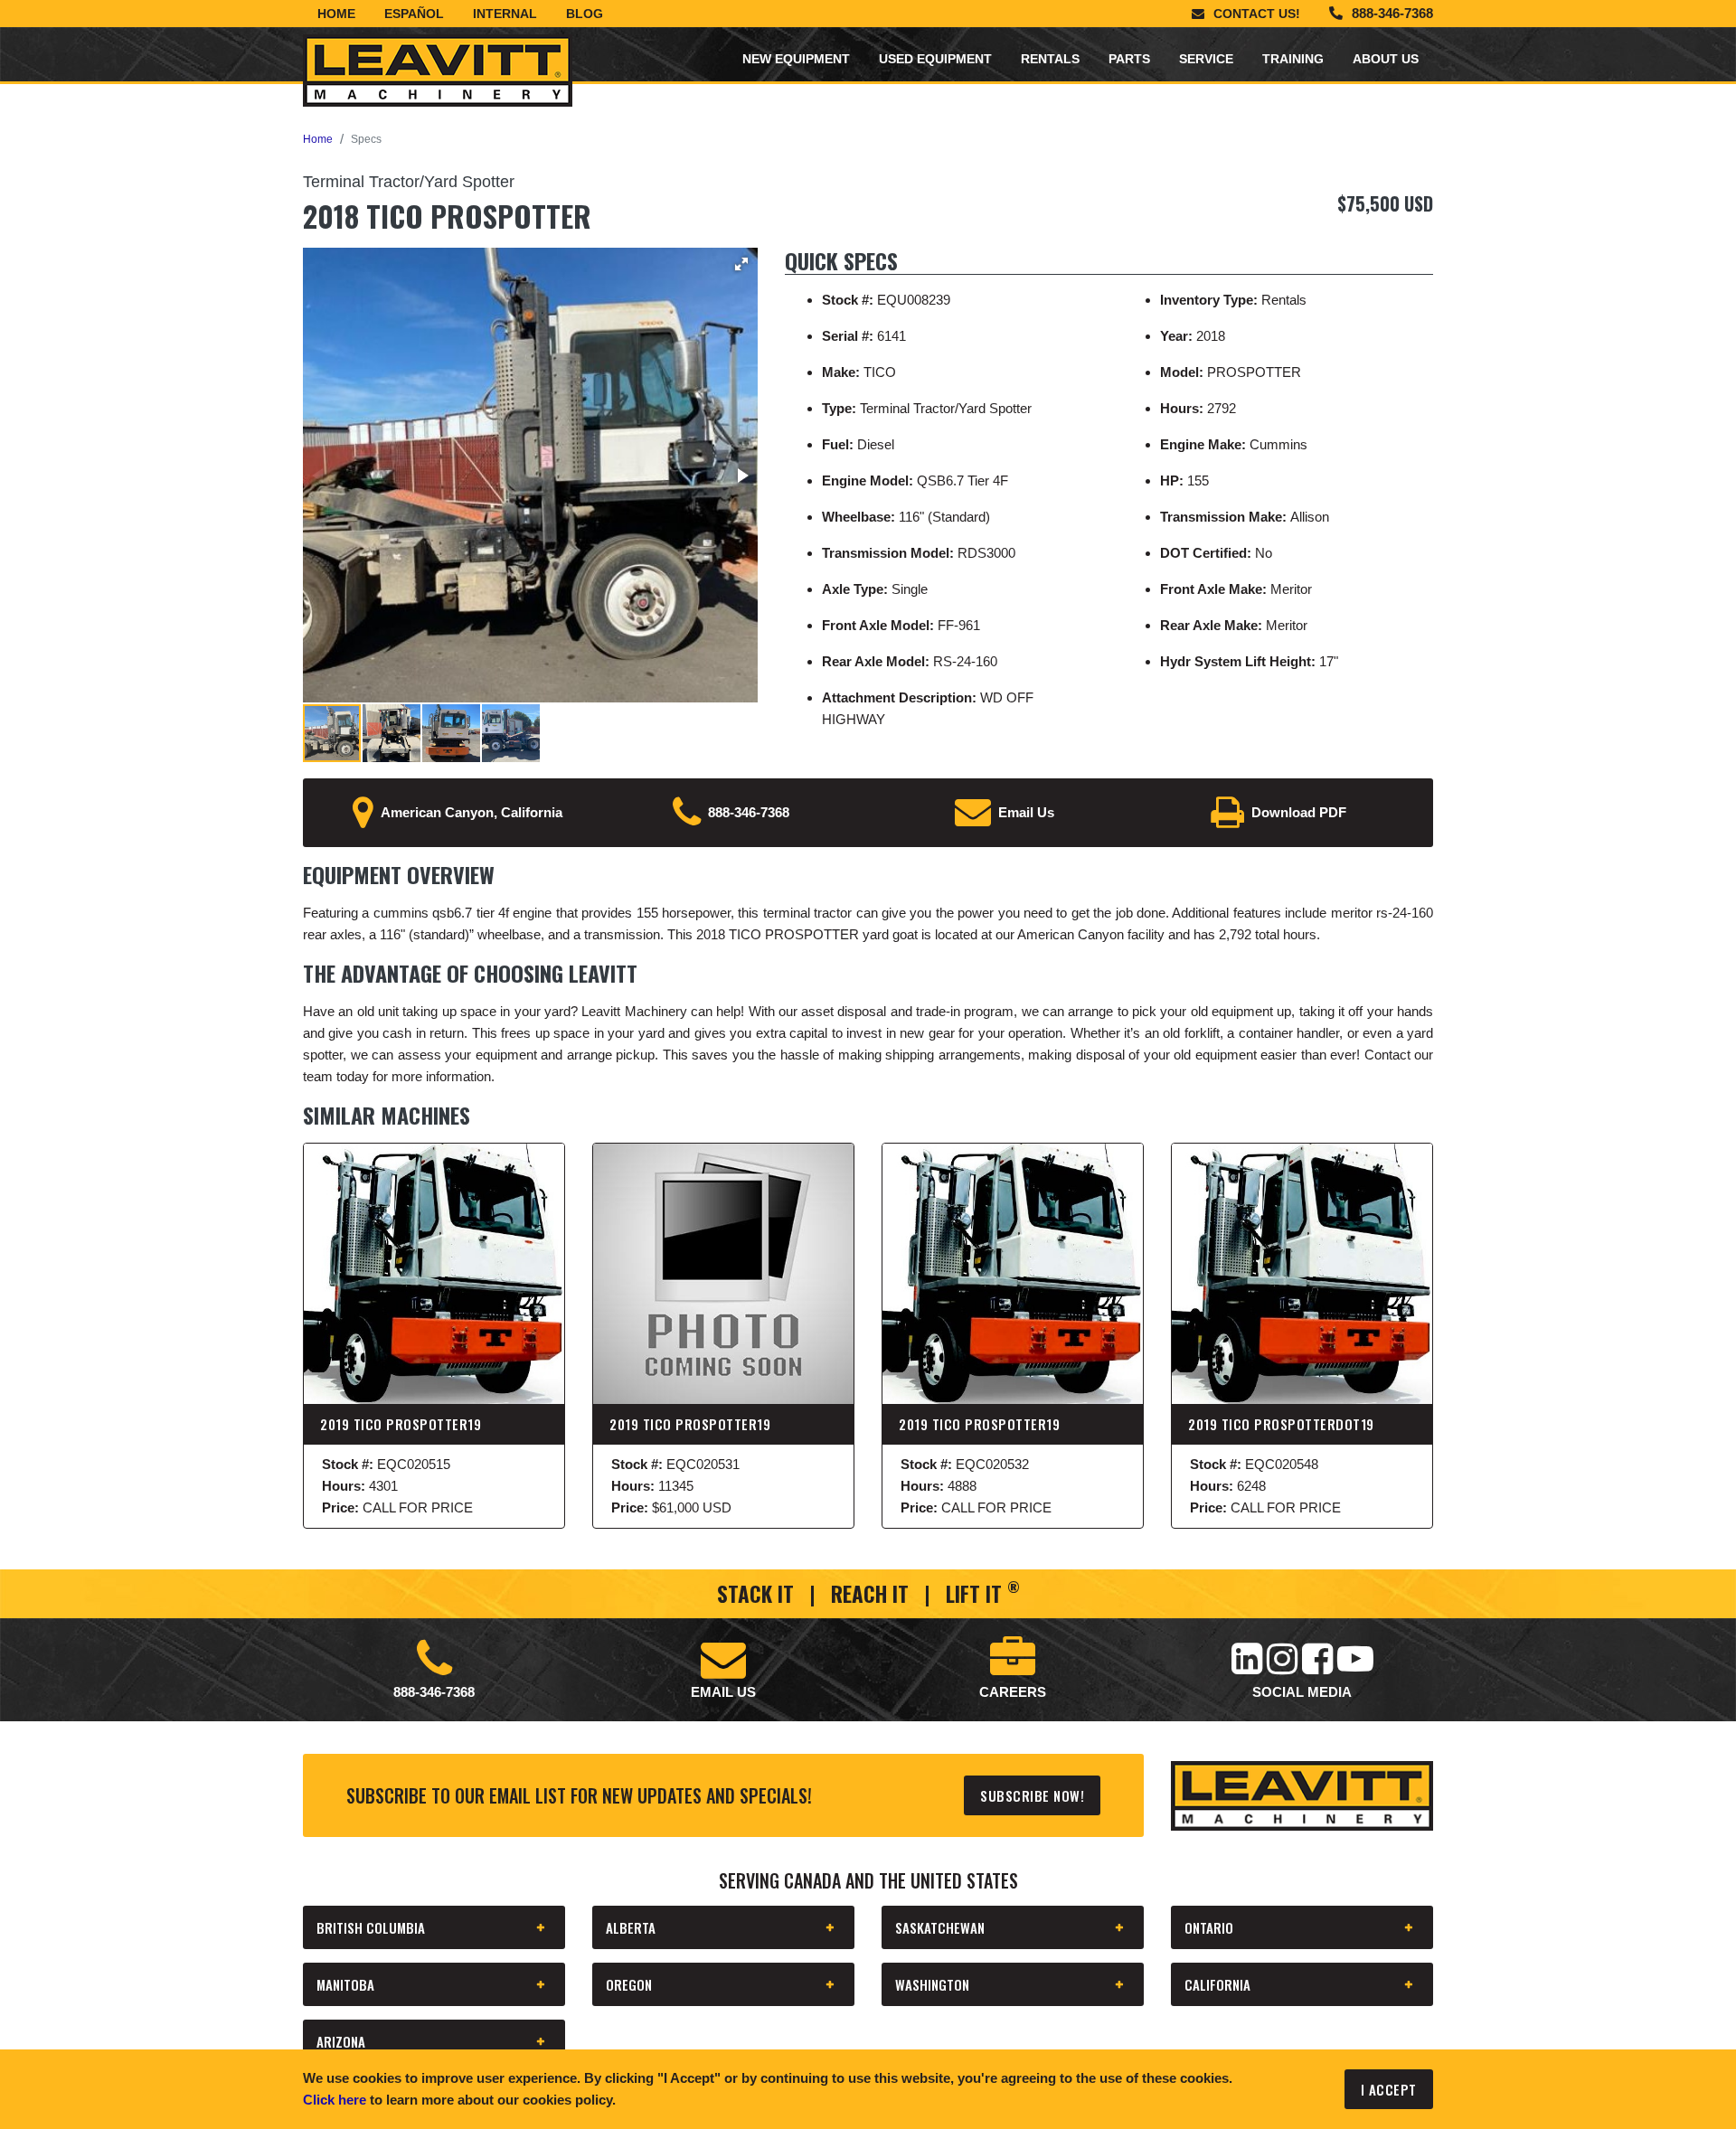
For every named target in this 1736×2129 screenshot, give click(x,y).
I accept (1389, 2089)
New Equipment (796, 59)
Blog (585, 14)
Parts (1129, 59)
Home (336, 14)
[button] (741, 264)
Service (1206, 59)
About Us (1386, 59)
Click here (335, 2100)
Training (1293, 59)
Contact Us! (1257, 14)
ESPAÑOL (414, 14)
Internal (505, 14)
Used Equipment (935, 59)
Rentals (1050, 59)
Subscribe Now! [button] (1032, 1795)
